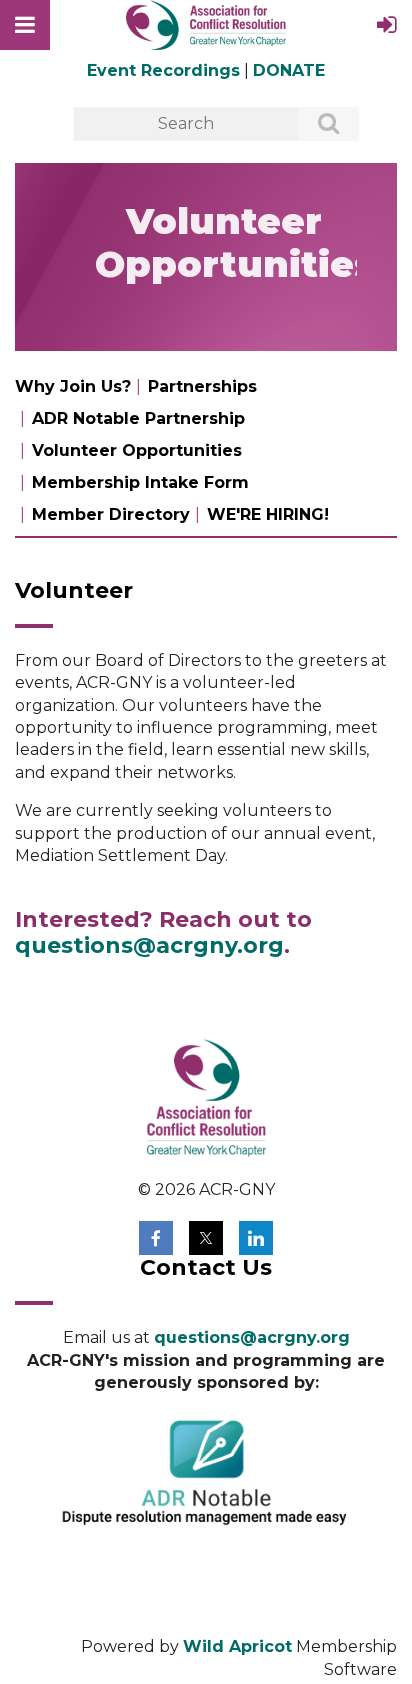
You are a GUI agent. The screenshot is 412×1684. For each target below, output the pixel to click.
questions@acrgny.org (149, 945)
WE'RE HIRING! (268, 514)
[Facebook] (156, 1238)
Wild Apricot (237, 1646)
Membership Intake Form (140, 482)
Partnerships (202, 386)
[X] (206, 1238)
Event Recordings (163, 70)
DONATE (289, 70)
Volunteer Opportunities (137, 450)
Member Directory (111, 514)
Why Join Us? (73, 386)
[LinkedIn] (256, 1238)
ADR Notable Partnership (138, 418)
